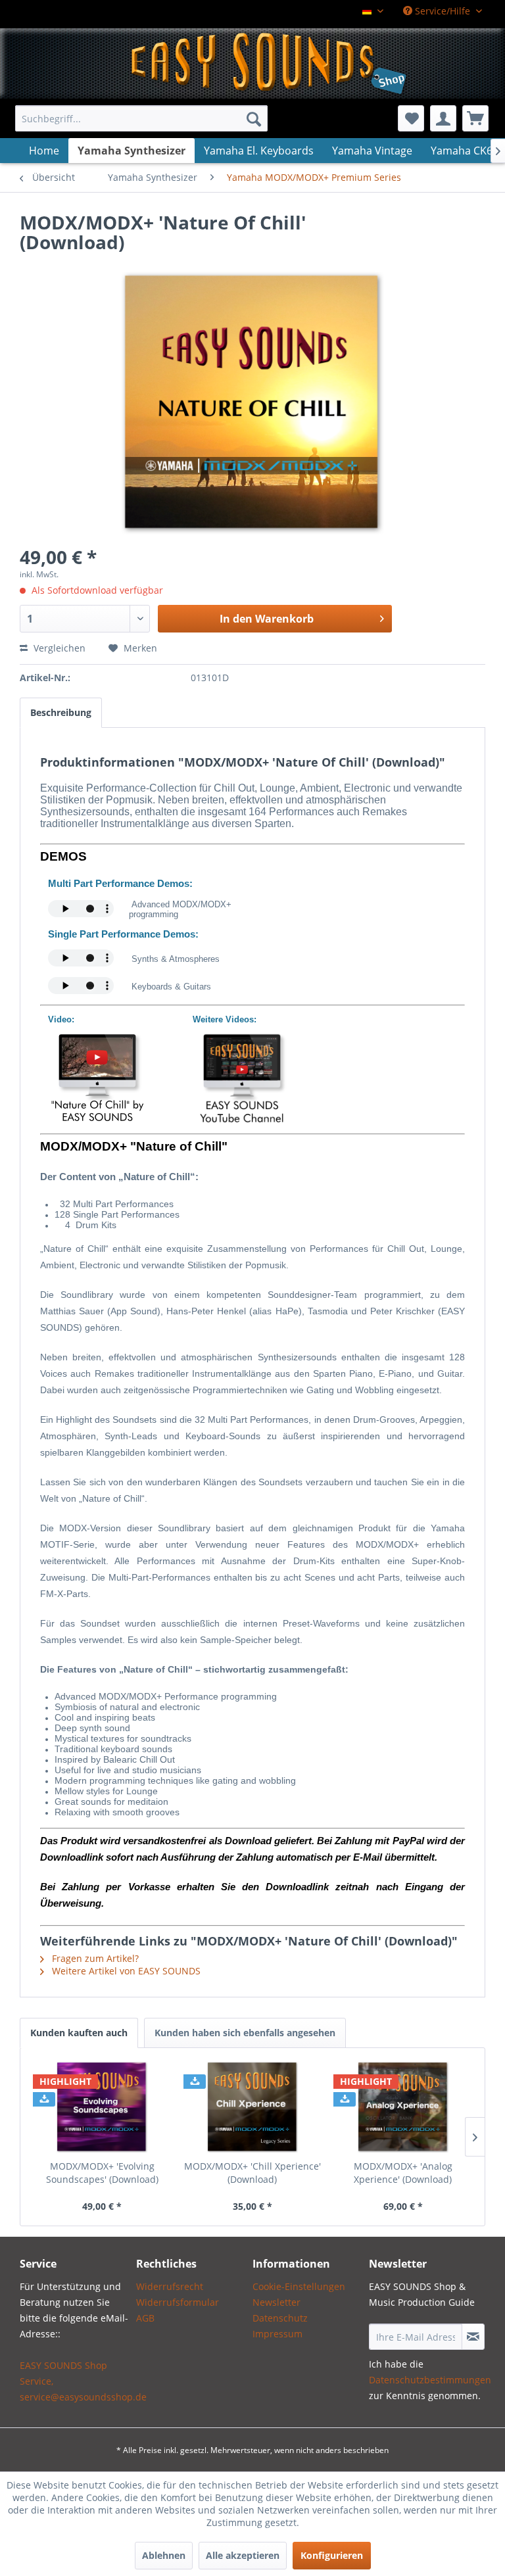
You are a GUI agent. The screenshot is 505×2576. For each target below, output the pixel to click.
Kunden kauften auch (79, 2033)
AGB (145, 2318)
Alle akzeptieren (243, 2555)
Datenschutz (280, 2318)
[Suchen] (254, 118)
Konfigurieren (332, 2555)
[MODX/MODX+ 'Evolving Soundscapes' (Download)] (102, 2107)
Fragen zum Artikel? (94, 1958)
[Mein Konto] (443, 118)
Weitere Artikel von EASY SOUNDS (125, 1971)
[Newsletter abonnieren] (473, 2337)
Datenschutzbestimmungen (430, 2380)
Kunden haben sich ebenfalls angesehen (245, 2033)
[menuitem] (141, 118)
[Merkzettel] (411, 118)
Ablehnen (164, 2555)
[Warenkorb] (475, 118)
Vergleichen (58, 648)
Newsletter (277, 2302)
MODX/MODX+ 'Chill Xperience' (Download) (252, 2173)
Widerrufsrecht (170, 2286)
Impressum (277, 2334)
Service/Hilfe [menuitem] (443, 11)
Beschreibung (61, 712)
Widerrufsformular (178, 2302)
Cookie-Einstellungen (299, 2286)
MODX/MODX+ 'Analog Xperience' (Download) (403, 2173)
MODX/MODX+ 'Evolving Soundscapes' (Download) (102, 2173)
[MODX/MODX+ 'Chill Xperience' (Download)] (253, 2107)
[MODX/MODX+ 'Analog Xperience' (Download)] (403, 2107)
